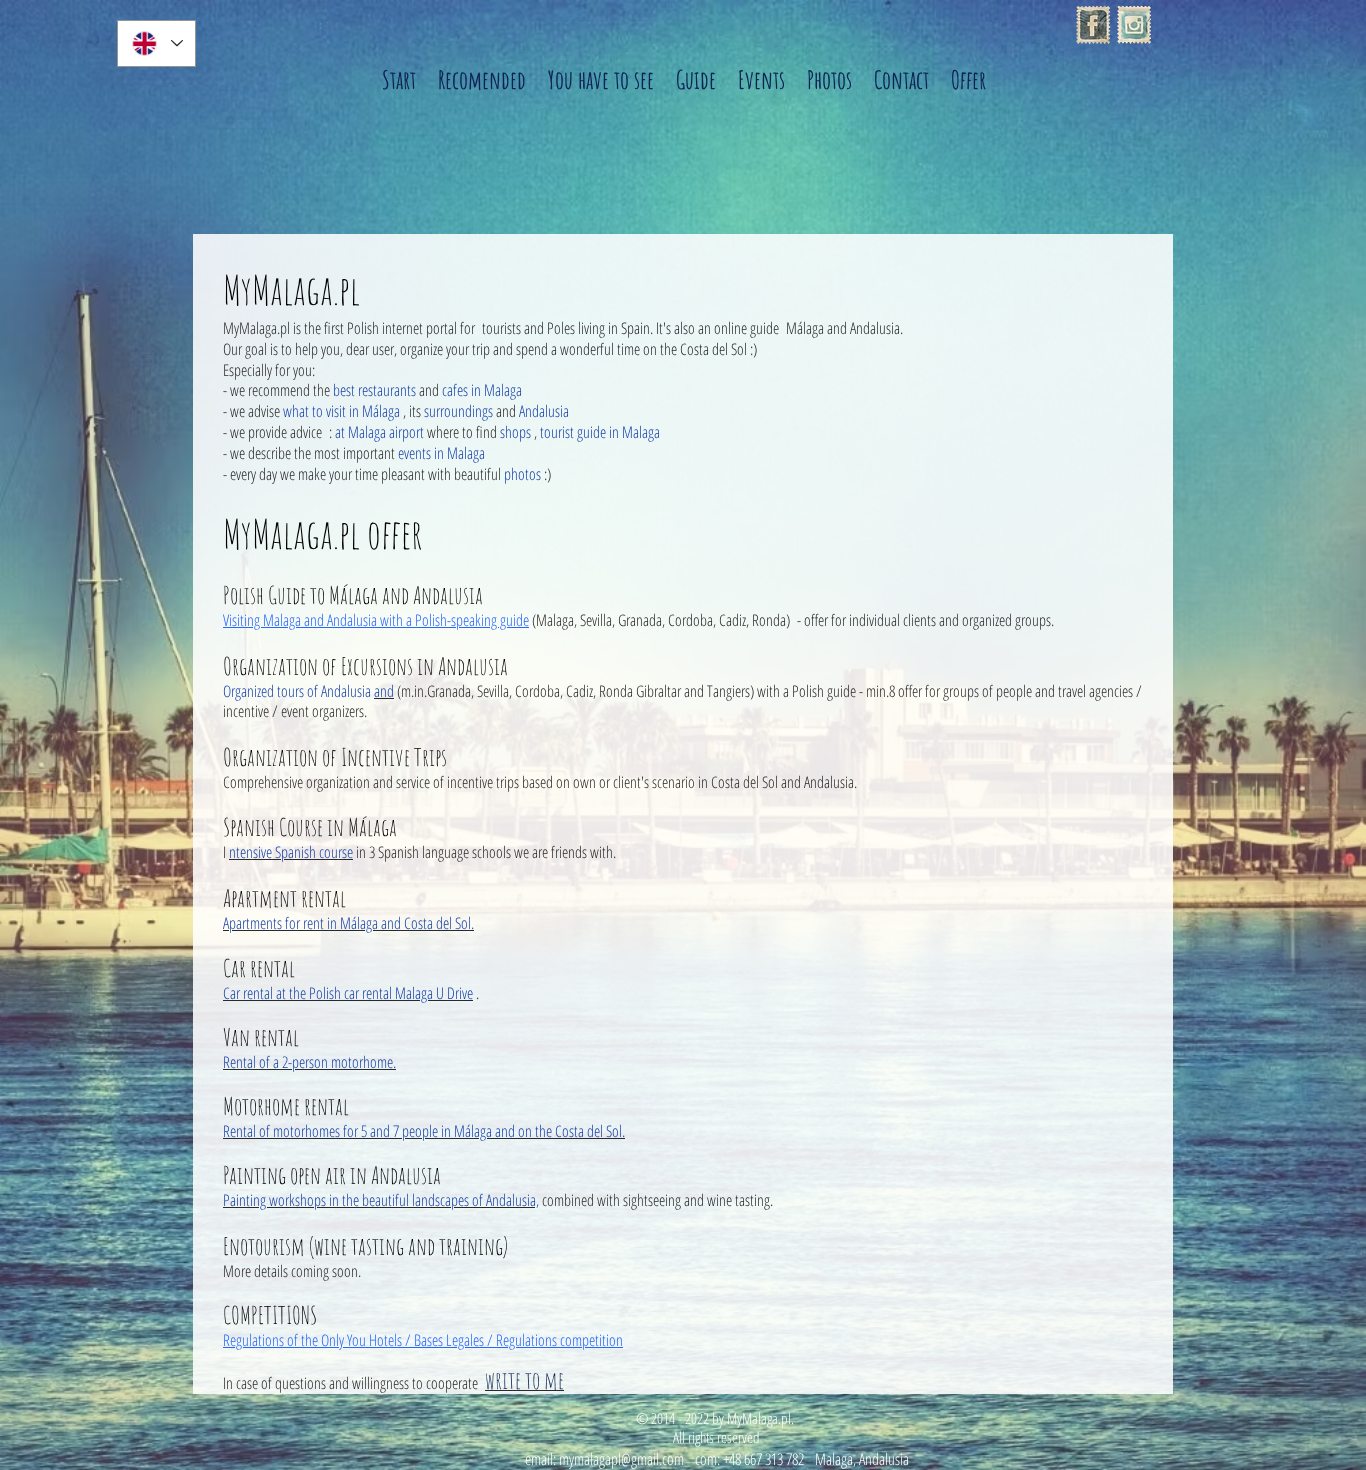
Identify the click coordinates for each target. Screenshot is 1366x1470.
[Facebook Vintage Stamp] (1093, 25)
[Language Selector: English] (156, 43)
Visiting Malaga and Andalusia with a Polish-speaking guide (376, 620)
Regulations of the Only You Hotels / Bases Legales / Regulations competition (423, 1340)
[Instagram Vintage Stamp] (1134, 25)
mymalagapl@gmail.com (621, 1459)
